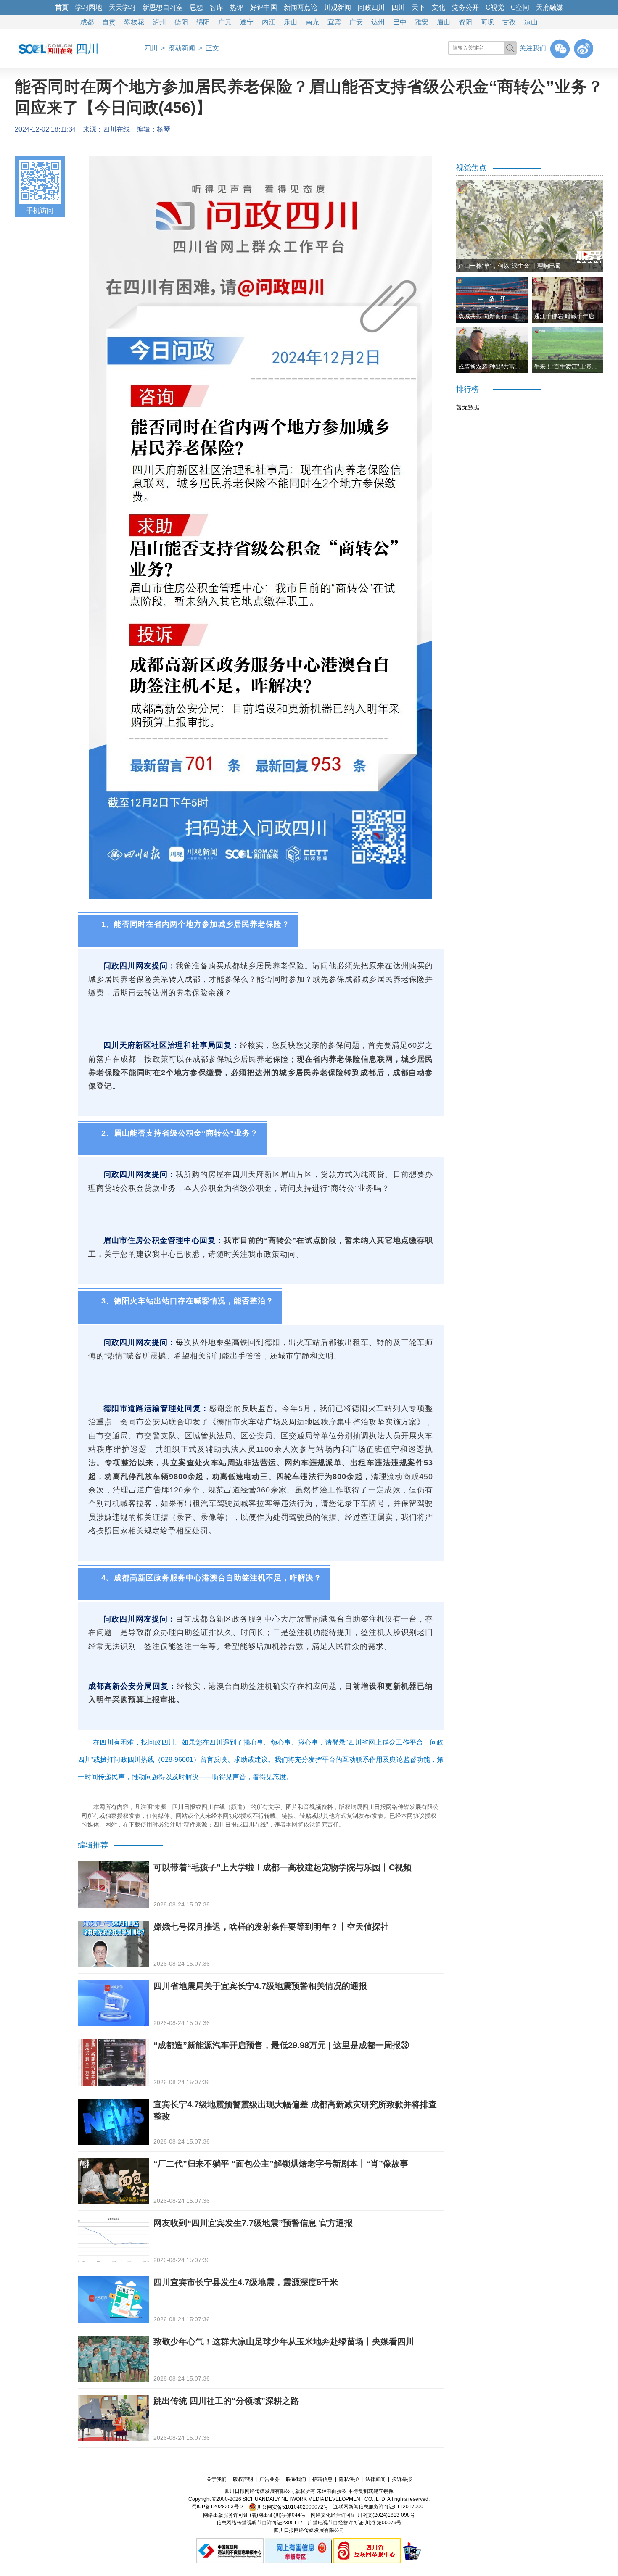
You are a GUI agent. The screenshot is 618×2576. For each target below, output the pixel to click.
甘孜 (509, 22)
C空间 (520, 7)
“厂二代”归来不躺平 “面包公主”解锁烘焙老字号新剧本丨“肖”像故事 (281, 2164)
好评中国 (264, 7)
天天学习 (122, 7)
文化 (438, 7)
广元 (225, 22)
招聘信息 (322, 2479)
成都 (87, 22)
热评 (237, 7)
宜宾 (334, 22)
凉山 (531, 22)
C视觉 (495, 7)
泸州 (159, 22)
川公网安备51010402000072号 (293, 2507)
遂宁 (247, 22)
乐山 (291, 22)
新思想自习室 (163, 7)
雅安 (422, 22)
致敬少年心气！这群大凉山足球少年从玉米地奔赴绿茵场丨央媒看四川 (284, 2341)
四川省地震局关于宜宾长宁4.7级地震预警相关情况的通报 (260, 1986)
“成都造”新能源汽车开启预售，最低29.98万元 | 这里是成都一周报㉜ (281, 2045)
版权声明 (243, 2479)
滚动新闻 (182, 48)
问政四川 (371, 7)
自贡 (109, 22)
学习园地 (89, 7)
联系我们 (296, 2479)
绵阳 (203, 22)
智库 (217, 7)
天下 (418, 7)
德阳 (181, 22)
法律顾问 (375, 2479)
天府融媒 (549, 7)
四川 (398, 7)
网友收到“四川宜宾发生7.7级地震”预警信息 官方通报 (253, 2223)
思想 (196, 7)
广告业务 (269, 2479)
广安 (356, 22)
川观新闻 (338, 7)
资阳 (465, 22)
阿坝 (487, 22)
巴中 (400, 22)
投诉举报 (402, 2479)
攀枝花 (134, 22)
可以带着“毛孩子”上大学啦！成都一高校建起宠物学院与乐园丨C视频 (283, 1867)
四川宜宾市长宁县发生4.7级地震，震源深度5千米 (246, 2282)
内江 (269, 22)
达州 (378, 22)
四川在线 (116, 129)
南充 (312, 22)
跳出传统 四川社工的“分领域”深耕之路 (226, 2401)
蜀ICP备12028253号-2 (218, 2507)
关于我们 (217, 2479)
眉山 (444, 22)
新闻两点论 (301, 7)
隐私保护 (349, 2479)
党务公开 (465, 7)
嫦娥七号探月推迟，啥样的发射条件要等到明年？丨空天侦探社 (271, 1927)
